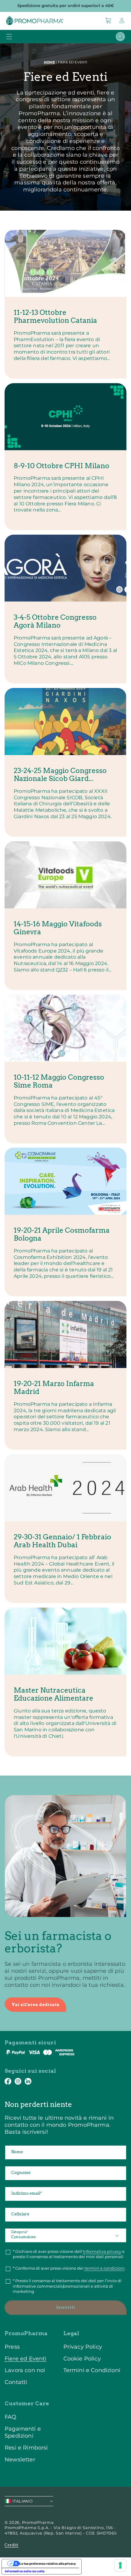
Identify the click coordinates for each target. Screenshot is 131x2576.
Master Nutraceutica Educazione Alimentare (53, 1694)
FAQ (11, 2417)
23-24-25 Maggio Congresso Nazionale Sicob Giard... (60, 775)
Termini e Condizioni (92, 2370)
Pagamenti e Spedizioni (23, 2432)
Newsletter (20, 2459)
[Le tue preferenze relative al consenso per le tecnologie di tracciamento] (120, 2565)
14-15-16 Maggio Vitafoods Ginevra (58, 928)
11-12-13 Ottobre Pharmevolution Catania (55, 317)
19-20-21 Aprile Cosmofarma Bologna (62, 1234)
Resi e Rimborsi (26, 2448)
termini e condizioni (104, 2268)
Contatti (16, 2382)
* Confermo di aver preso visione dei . (69, 2268)
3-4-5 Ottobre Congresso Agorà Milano (55, 621)
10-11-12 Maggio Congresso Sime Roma (59, 1081)
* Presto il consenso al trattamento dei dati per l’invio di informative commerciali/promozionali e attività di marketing (67, 2286)
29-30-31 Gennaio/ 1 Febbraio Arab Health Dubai (62, 1541)
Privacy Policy (83, 2347)
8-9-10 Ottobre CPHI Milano (62, 466)
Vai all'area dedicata (35, 2005)
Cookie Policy (82, 2359)
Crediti (12, 2545)
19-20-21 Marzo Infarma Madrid (54, 1388)
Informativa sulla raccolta (25, 2571)
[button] (108, 20)
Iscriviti (66, 2307)
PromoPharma (38, 2522)
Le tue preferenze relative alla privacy (48, 2564)
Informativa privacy (102, 2251)
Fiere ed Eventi (26, 2359)
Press (12, 2347)
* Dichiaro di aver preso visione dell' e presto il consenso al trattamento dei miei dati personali (69, 2254)
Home (50, 62)
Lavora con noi (25, 2370)
